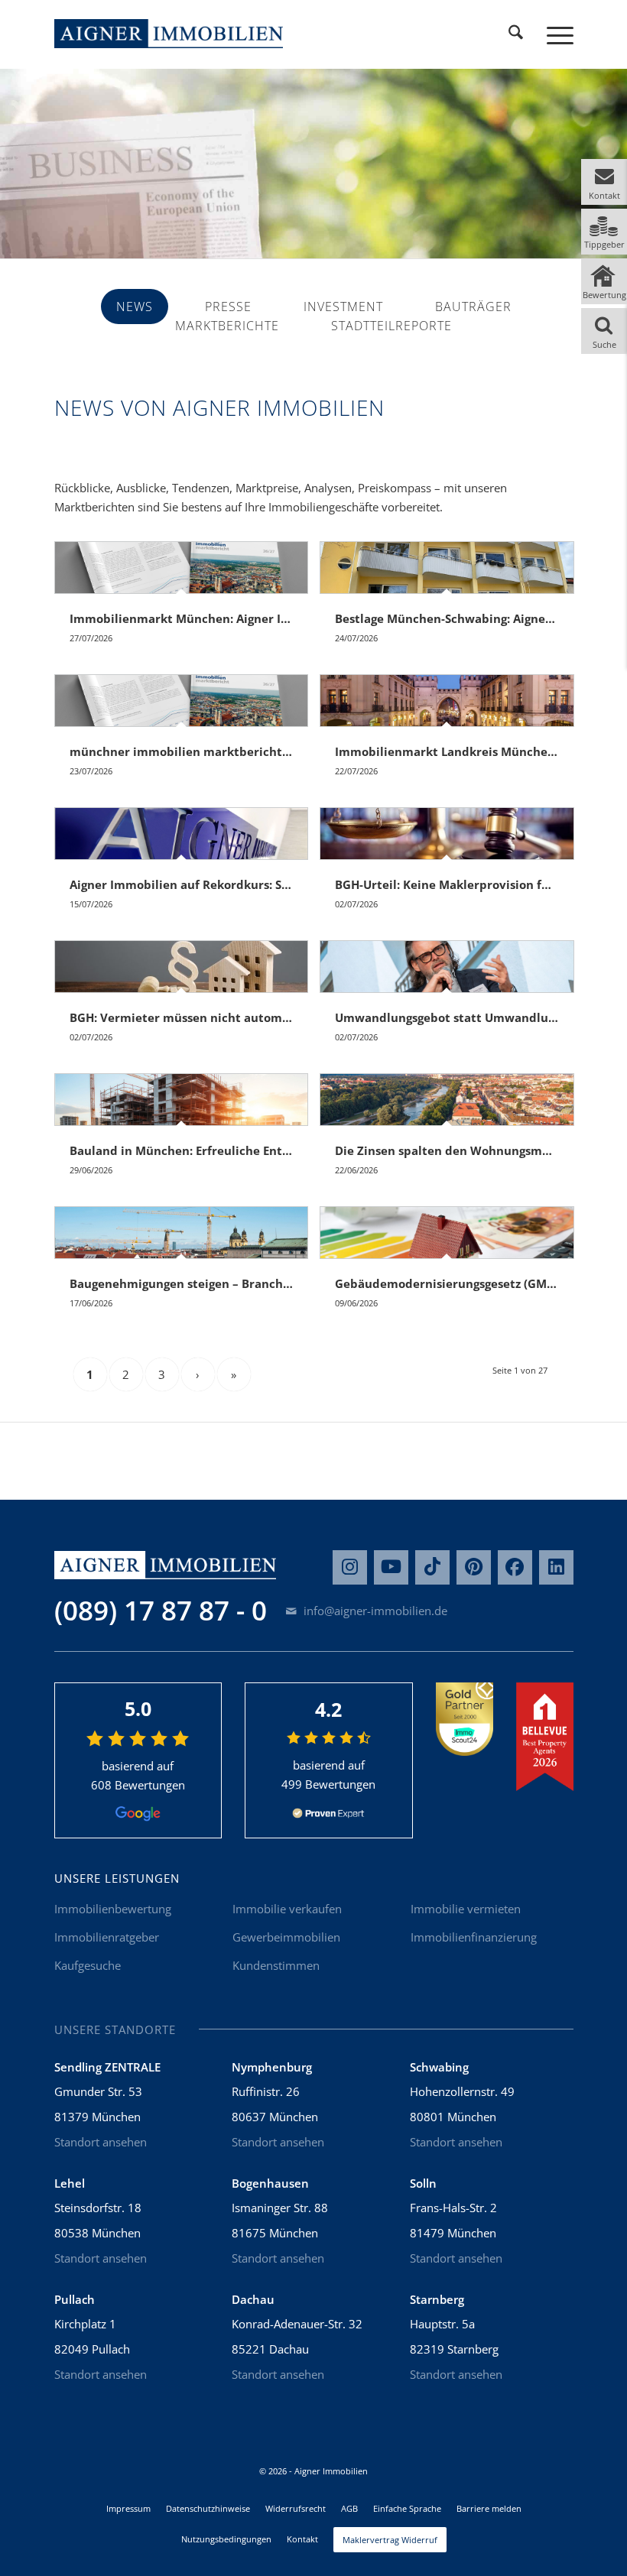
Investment (343, 307)
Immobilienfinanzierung (474, 1937)
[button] (604, 182)
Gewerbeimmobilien (286, 1937)
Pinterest (474, 1567)
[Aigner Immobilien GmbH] (169, 34)
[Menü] (552, 34)
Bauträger (473, 307)
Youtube (391, 1567)
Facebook (515, 1567)
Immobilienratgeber (107, 1937)
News (135, 307)
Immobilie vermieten (466, 1909)
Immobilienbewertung (113, 1909)
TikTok (432, 1567)
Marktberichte (227, 326)
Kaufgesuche (88, 1965)
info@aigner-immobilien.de (374, 1611)
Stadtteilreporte (391, 326)
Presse (228, 307)
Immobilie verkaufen (287, 1909)
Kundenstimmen (276, 1965)
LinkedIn (556, 1567)
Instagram (350, 1567)
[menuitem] (516, 34)
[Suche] (516, 34)
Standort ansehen (101, 2142)
